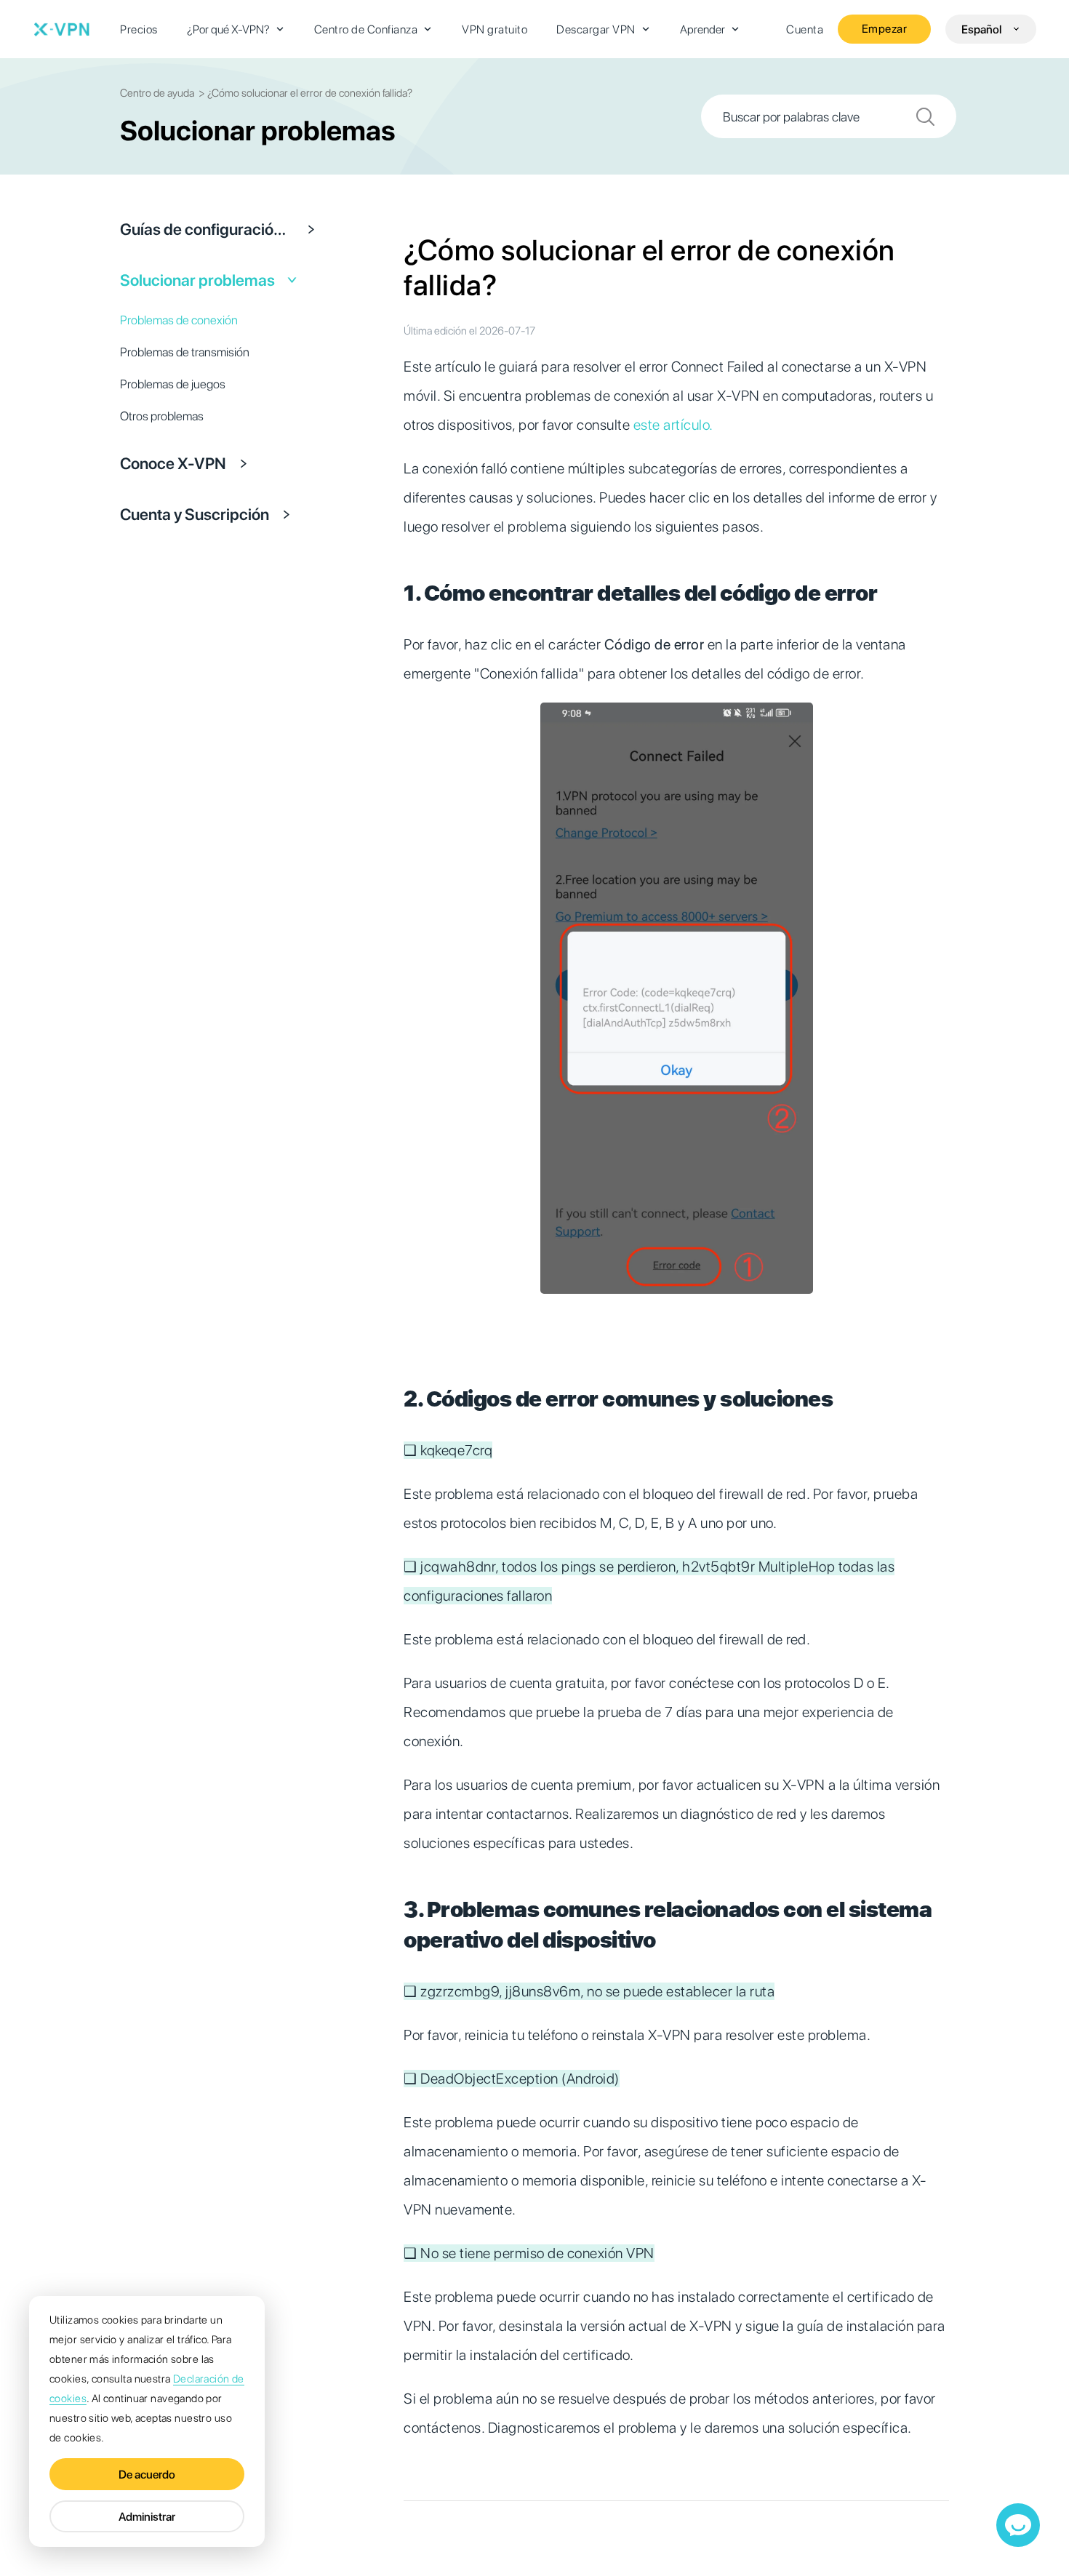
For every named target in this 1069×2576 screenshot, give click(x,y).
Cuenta (805, 29)
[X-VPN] (62, 29)
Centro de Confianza (366, 29)
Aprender (702, 29)
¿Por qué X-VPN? (228, 29)
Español (981, 29)
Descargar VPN (596, 29)
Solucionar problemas (197, 280)
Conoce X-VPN (173, 463)
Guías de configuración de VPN (207, 229)
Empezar (885, 29)
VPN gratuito (495, 29)
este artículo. (673, 425)
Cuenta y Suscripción (195, 514)
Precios (139, 29)
